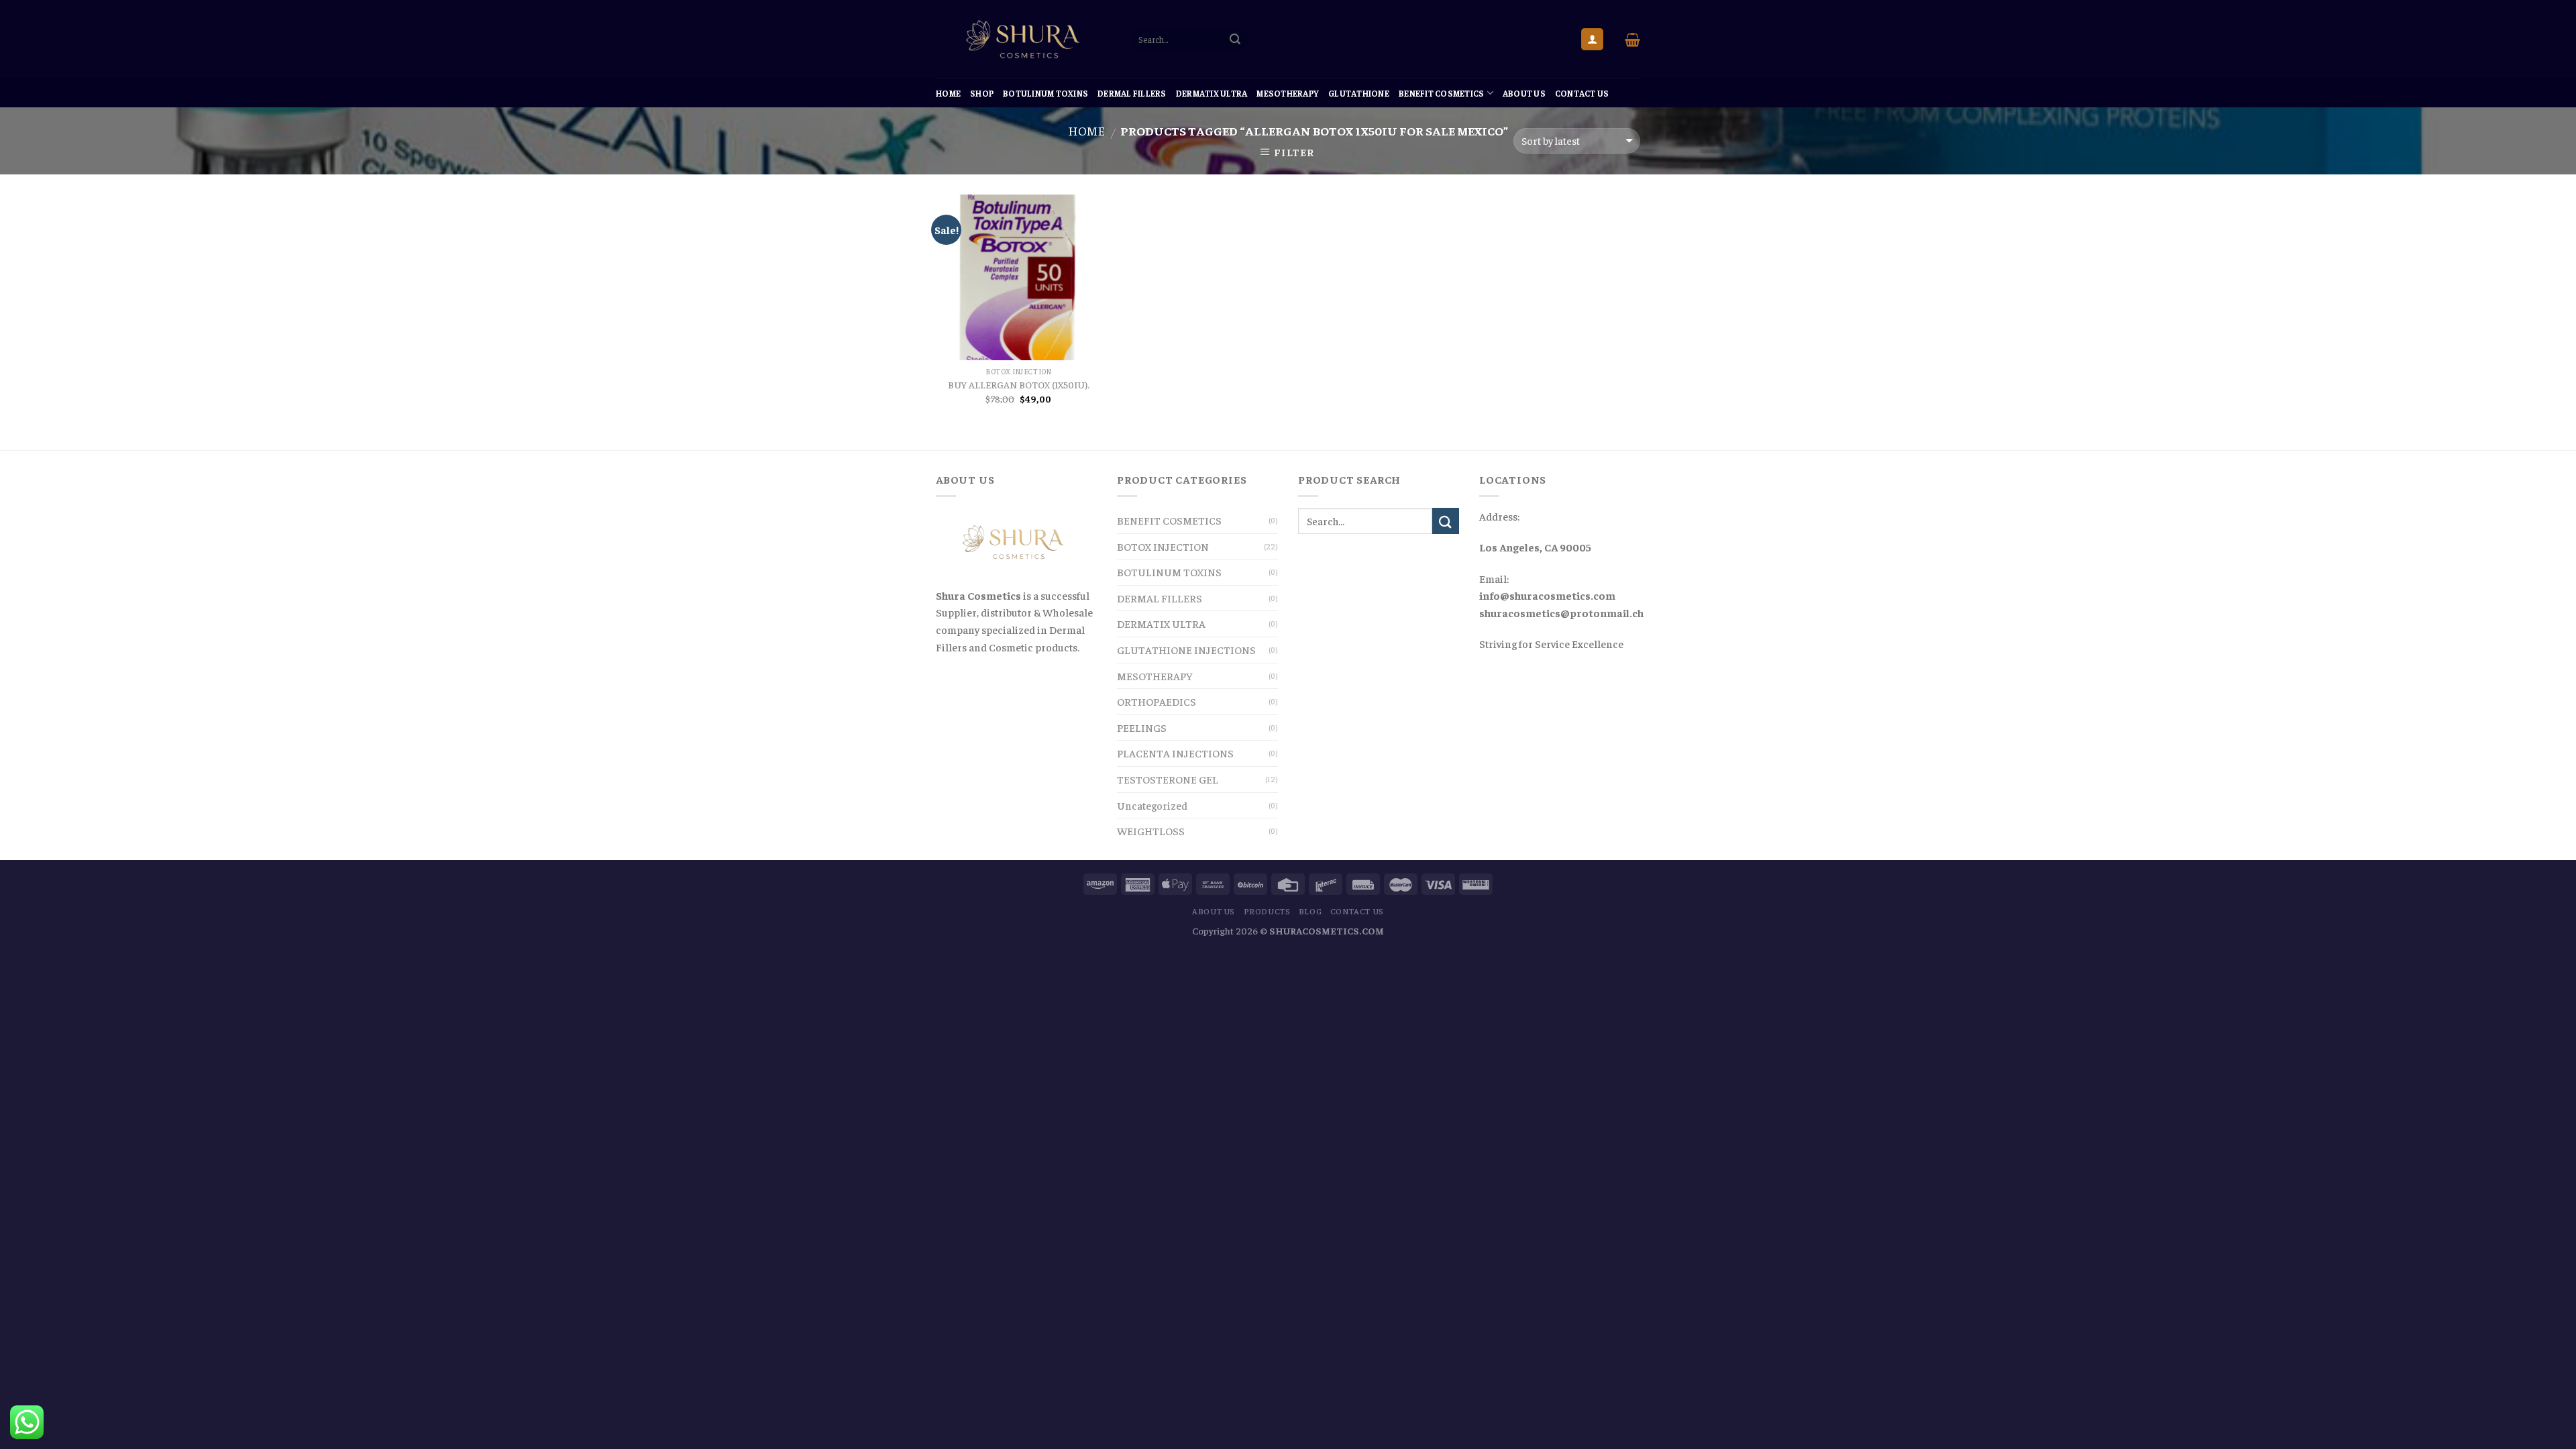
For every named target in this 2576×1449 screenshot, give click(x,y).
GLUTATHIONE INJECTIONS (1186, 649)
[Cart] (1632, 40)
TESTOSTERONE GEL (1168, 779)
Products (1267, 911)
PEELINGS (1142, 727)
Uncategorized (1152, 805)
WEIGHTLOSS (1151, 830)
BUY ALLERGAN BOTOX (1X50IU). (1019, 384)
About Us (1524, 93)
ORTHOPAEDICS (1157, 701)
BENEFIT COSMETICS (1441, 93)
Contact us (1582, 93)
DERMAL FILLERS (1132, 93)
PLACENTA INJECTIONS (1175, 753)
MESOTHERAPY (1288, 93)
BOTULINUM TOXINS (1045, 93)
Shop (982, 93)
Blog (1310, 911)
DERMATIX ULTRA (1212, 93)
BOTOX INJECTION (1163, 546)
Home (948, 93)
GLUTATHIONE (1359, 93)
